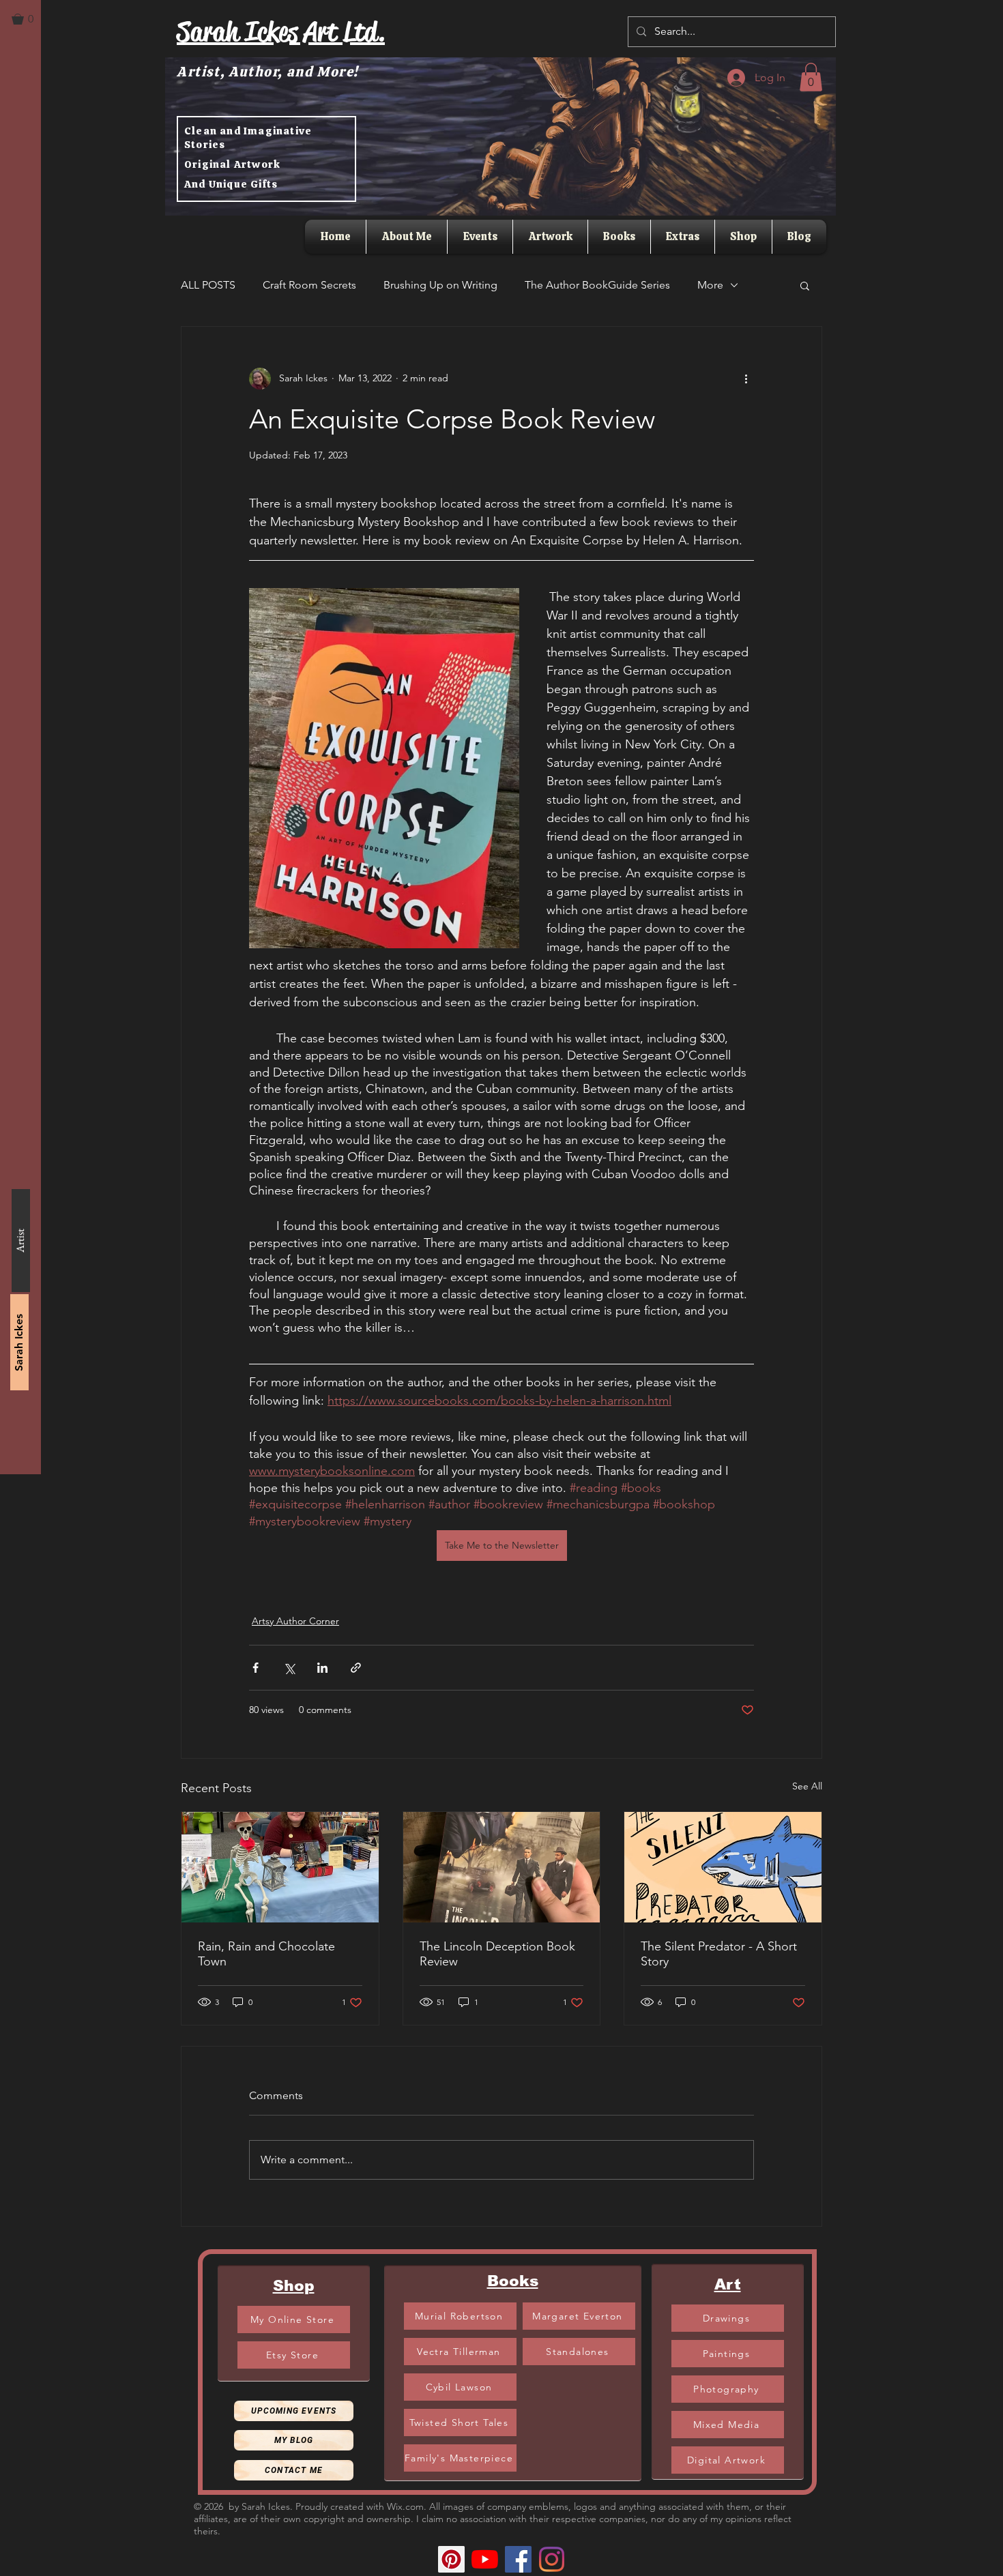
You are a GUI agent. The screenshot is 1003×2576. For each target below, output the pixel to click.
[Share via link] (356, 1668)
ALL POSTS (208, 285)
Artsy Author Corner (295, 1621)
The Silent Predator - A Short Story (719, 1954)
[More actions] (746, 379)
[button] (29, 19)
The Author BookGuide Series (597, 285)
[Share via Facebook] (256, 1668)
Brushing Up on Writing (440, 285)
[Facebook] (518, 2559)
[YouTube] (485, 2559)
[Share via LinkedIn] (322, 1668)
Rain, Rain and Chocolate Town (266, 1954)
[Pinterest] (451, 2559)
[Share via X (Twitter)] (289, 1668)
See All (807, 1786)
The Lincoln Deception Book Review (497, 1954)
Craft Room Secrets (309, 285)
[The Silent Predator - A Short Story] (723, 1867)
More (710, 285)
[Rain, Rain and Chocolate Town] (280, 1867)
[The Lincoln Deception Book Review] (502, 1867)
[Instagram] (552, 2559)
